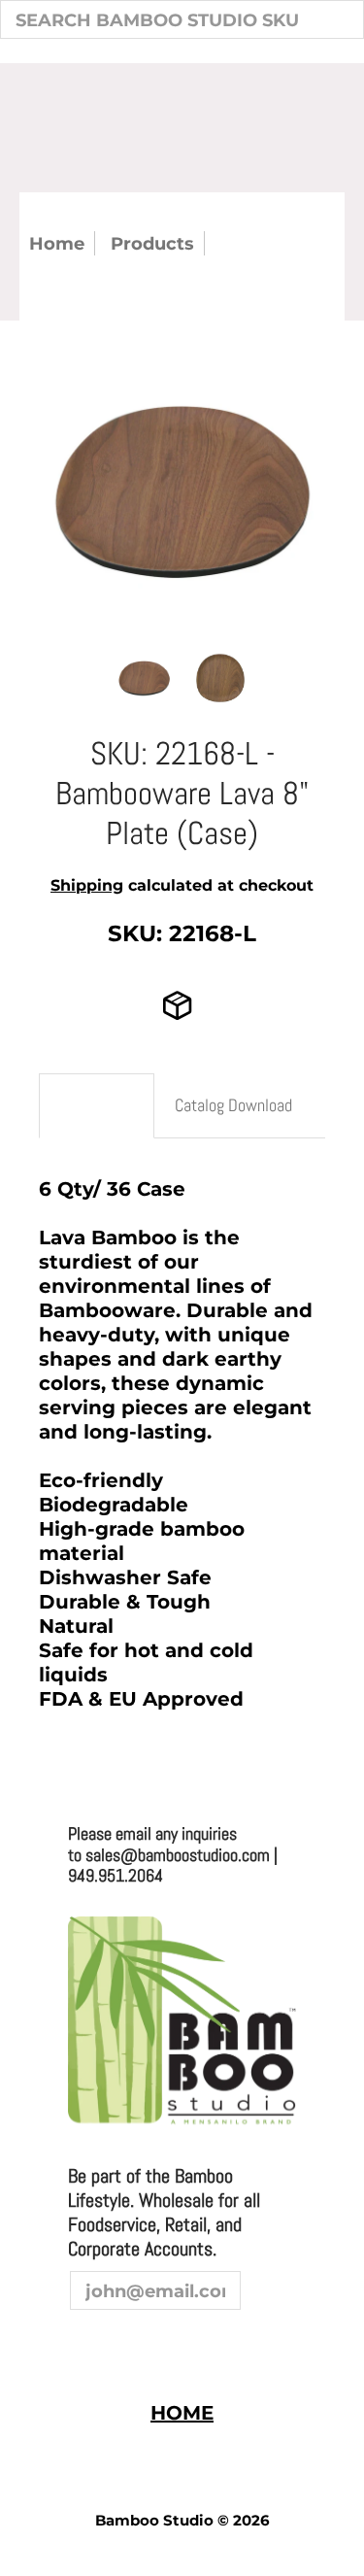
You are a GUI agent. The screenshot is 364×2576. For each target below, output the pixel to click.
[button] (39, 1836)
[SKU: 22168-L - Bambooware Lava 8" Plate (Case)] (144, 678)
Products (152, 243)
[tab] (97, 1106)
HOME (182, 2413)
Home (57, 243)
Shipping (87, 885)
